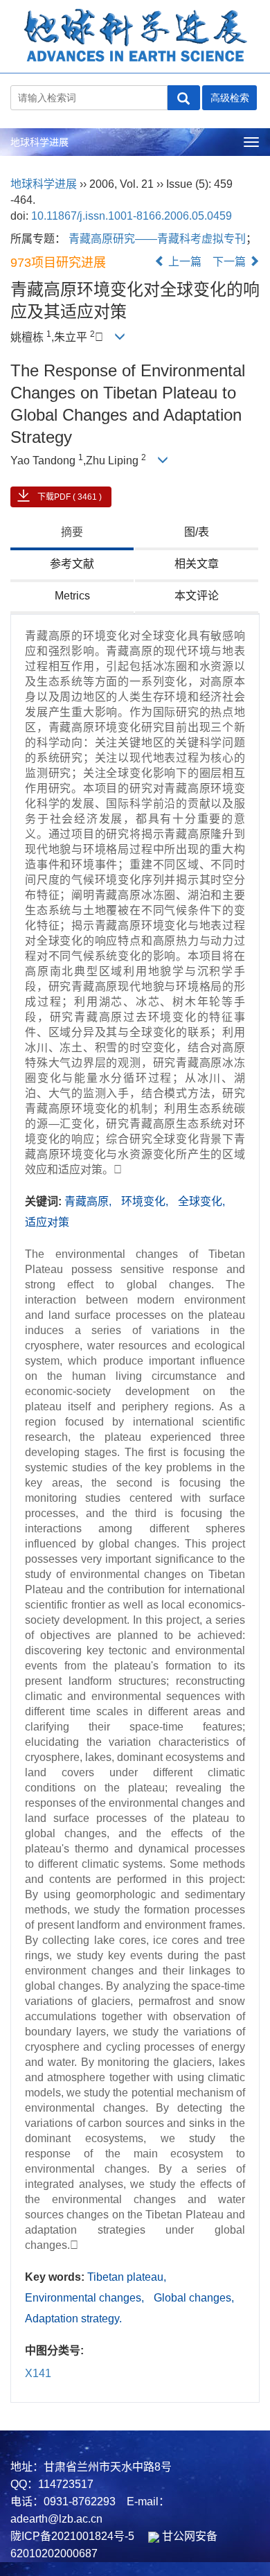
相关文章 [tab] (197, 564)
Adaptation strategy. (73, 2319)
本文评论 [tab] (197, 596)
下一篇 (231, 262)
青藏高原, (89, 1201)
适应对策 (47, 1222)
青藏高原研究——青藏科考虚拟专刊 (157, 239)
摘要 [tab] (72, 532)
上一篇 (183, 262)
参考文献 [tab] (72, 564)
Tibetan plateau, (127, 2277)
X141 (38, 2373)
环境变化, (146, 1201)
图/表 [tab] (197, 532)
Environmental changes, (86, 2298)
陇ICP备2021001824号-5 (72, 2536)
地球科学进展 (39, 142)
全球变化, (201, 1201)
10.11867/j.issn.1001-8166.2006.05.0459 (132, 216)
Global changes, (194, 2298)
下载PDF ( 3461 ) (70, 497)
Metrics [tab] (72, 596)
